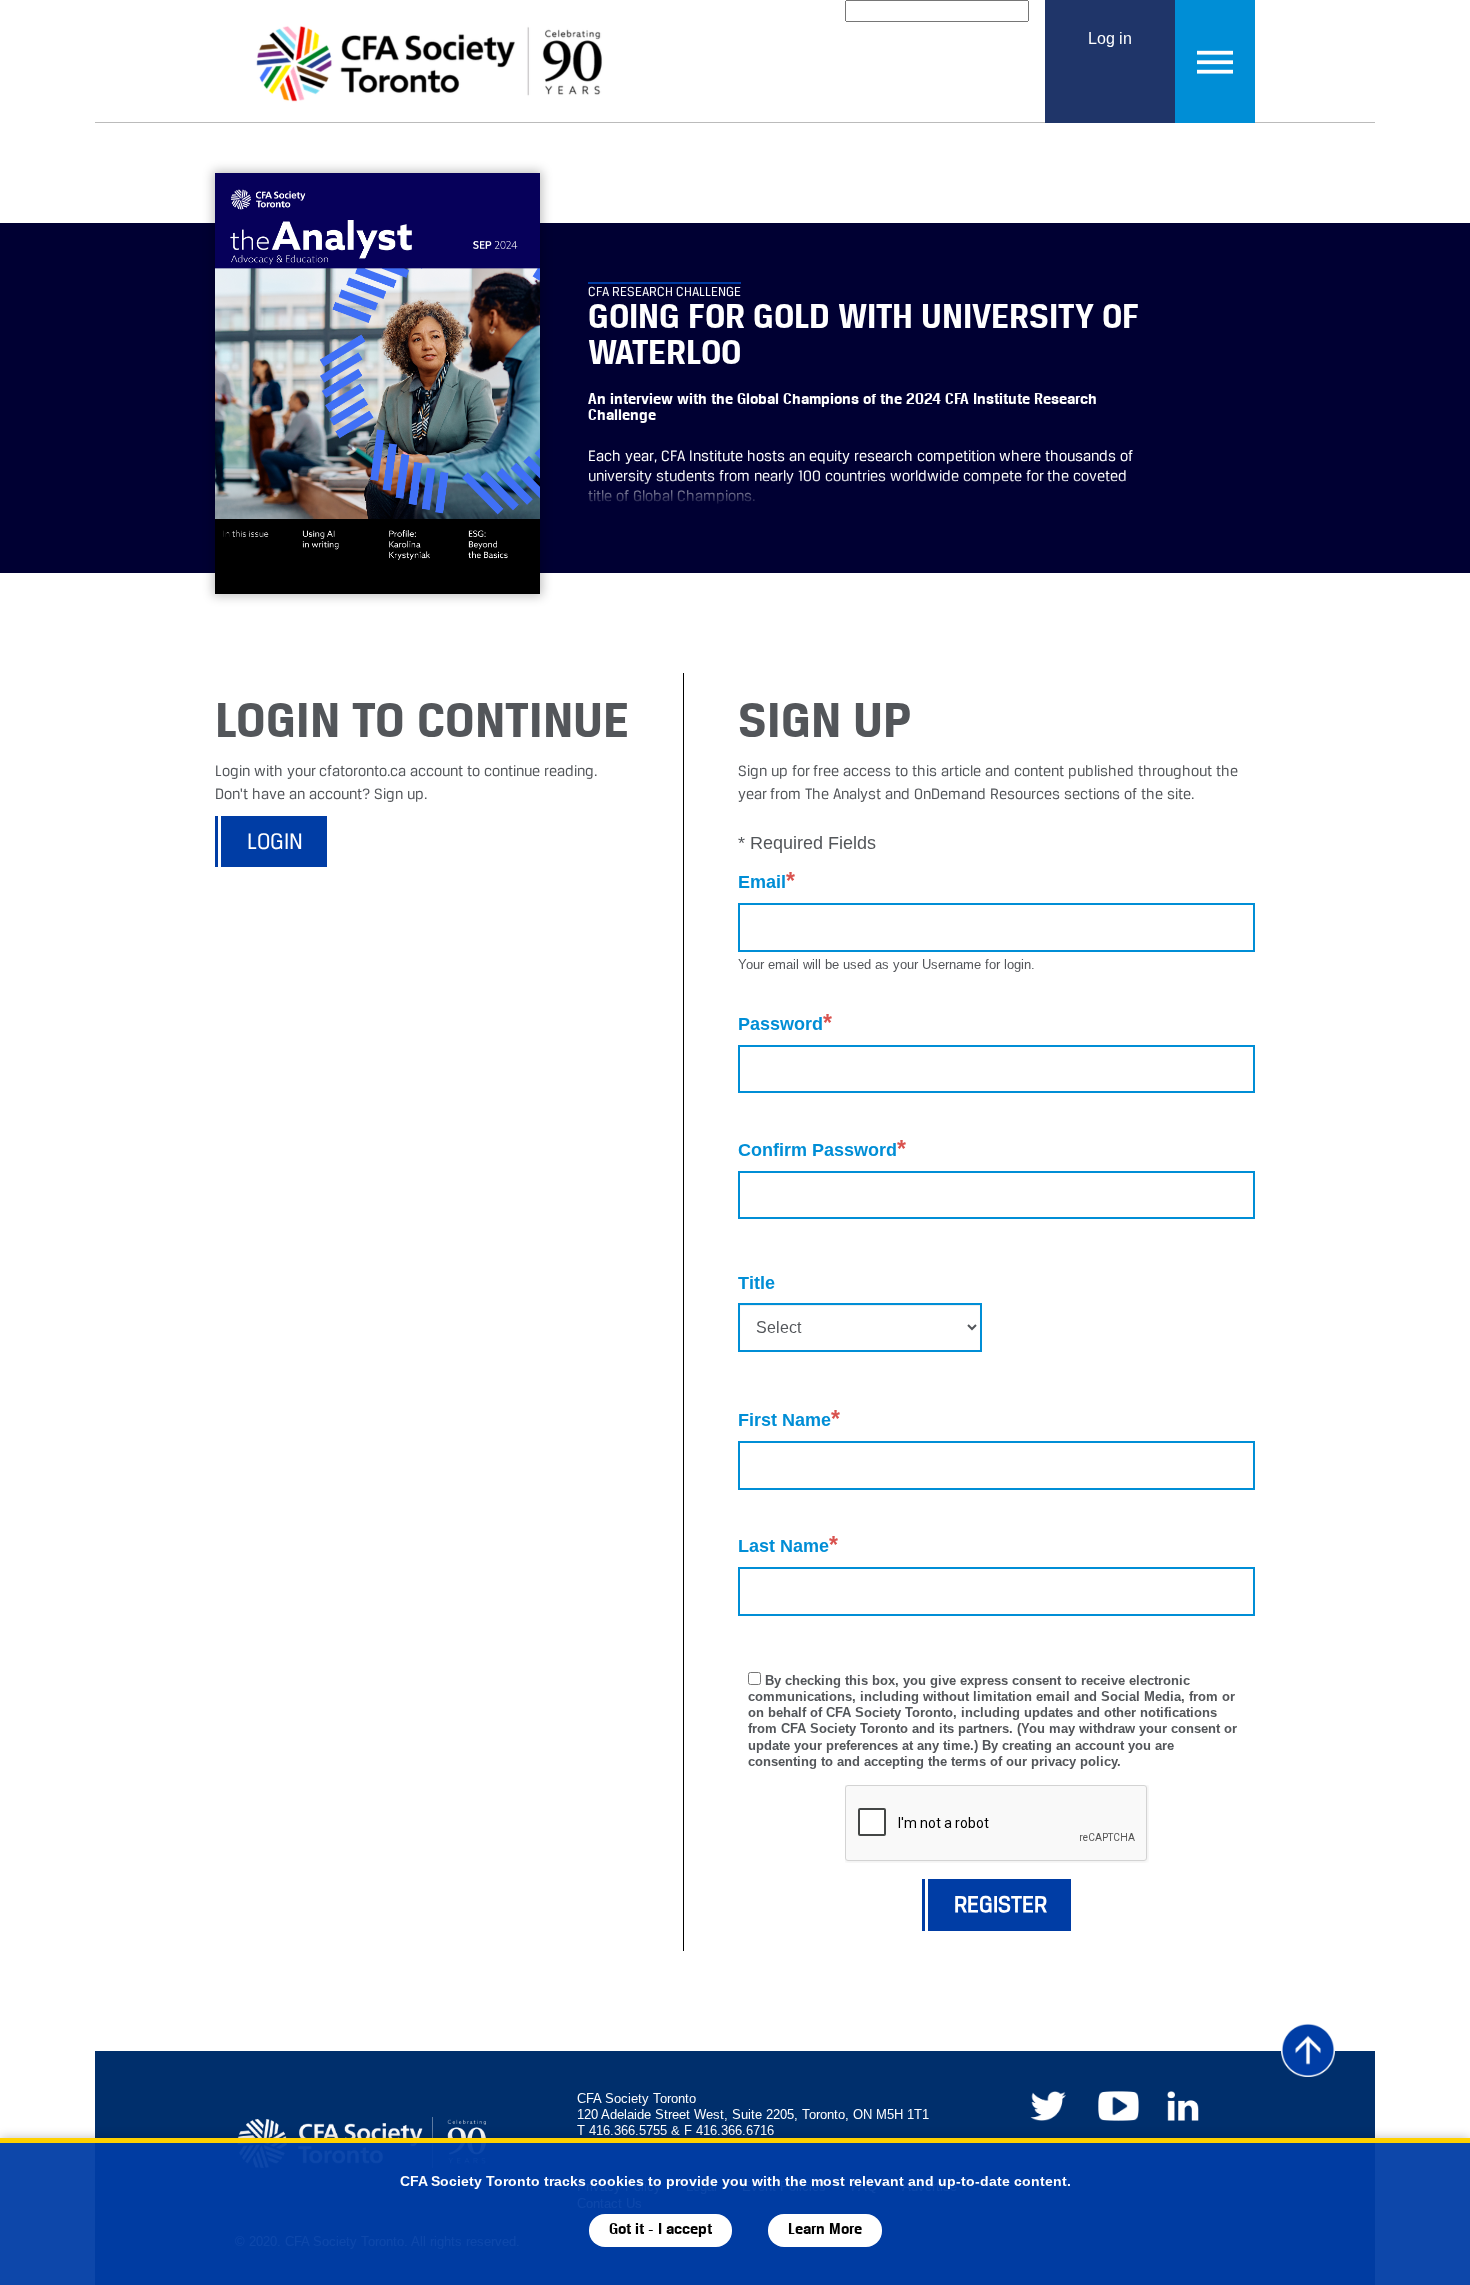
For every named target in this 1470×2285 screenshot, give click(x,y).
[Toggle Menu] (1215, 61)
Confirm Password (822, 1148)
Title (756, 1283)
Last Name (788, 1544)
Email (766, 880)
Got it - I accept (660, 2229)
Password (785, 1022)
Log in (1110, 38)
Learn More (825, 2229)
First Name (789, 1418)
